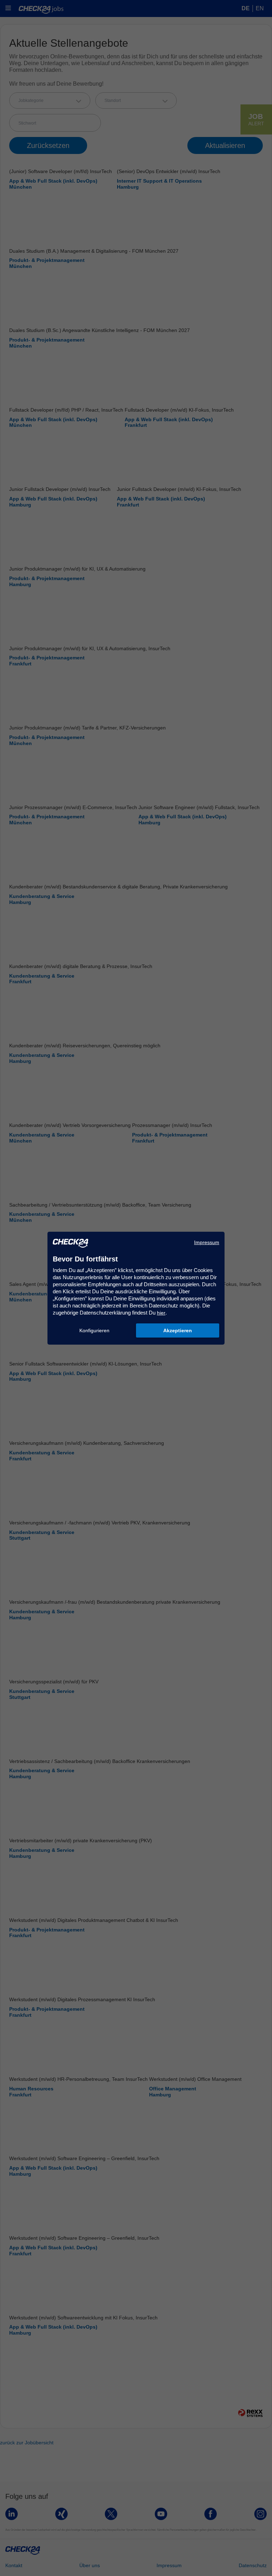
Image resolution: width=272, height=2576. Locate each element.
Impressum (207, 1242)
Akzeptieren (178, 1330)
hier (161, 1313)
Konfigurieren (94, 1330)
